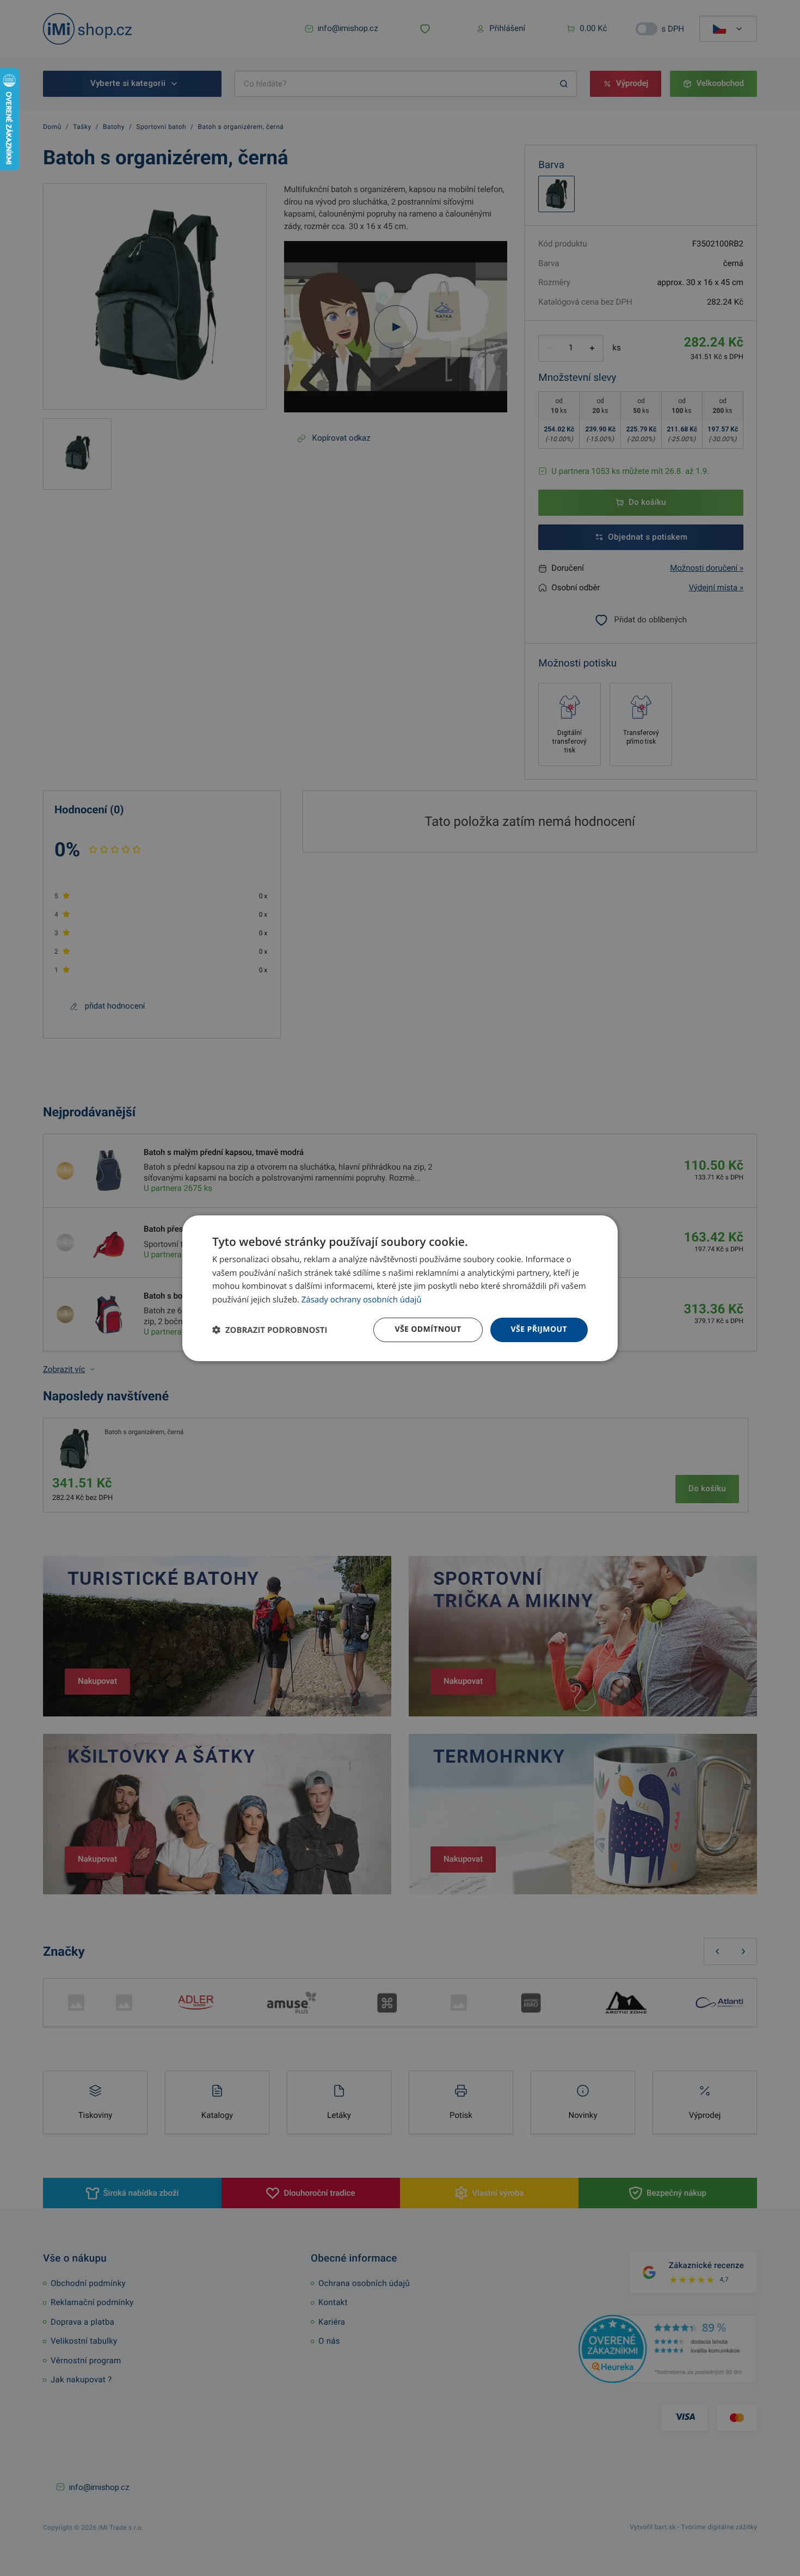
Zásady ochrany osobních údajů (362, 1300)
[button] (270, 1330)
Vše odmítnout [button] (428, 1329)
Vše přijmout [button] (539, 1329)
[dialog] (400, 1288)
